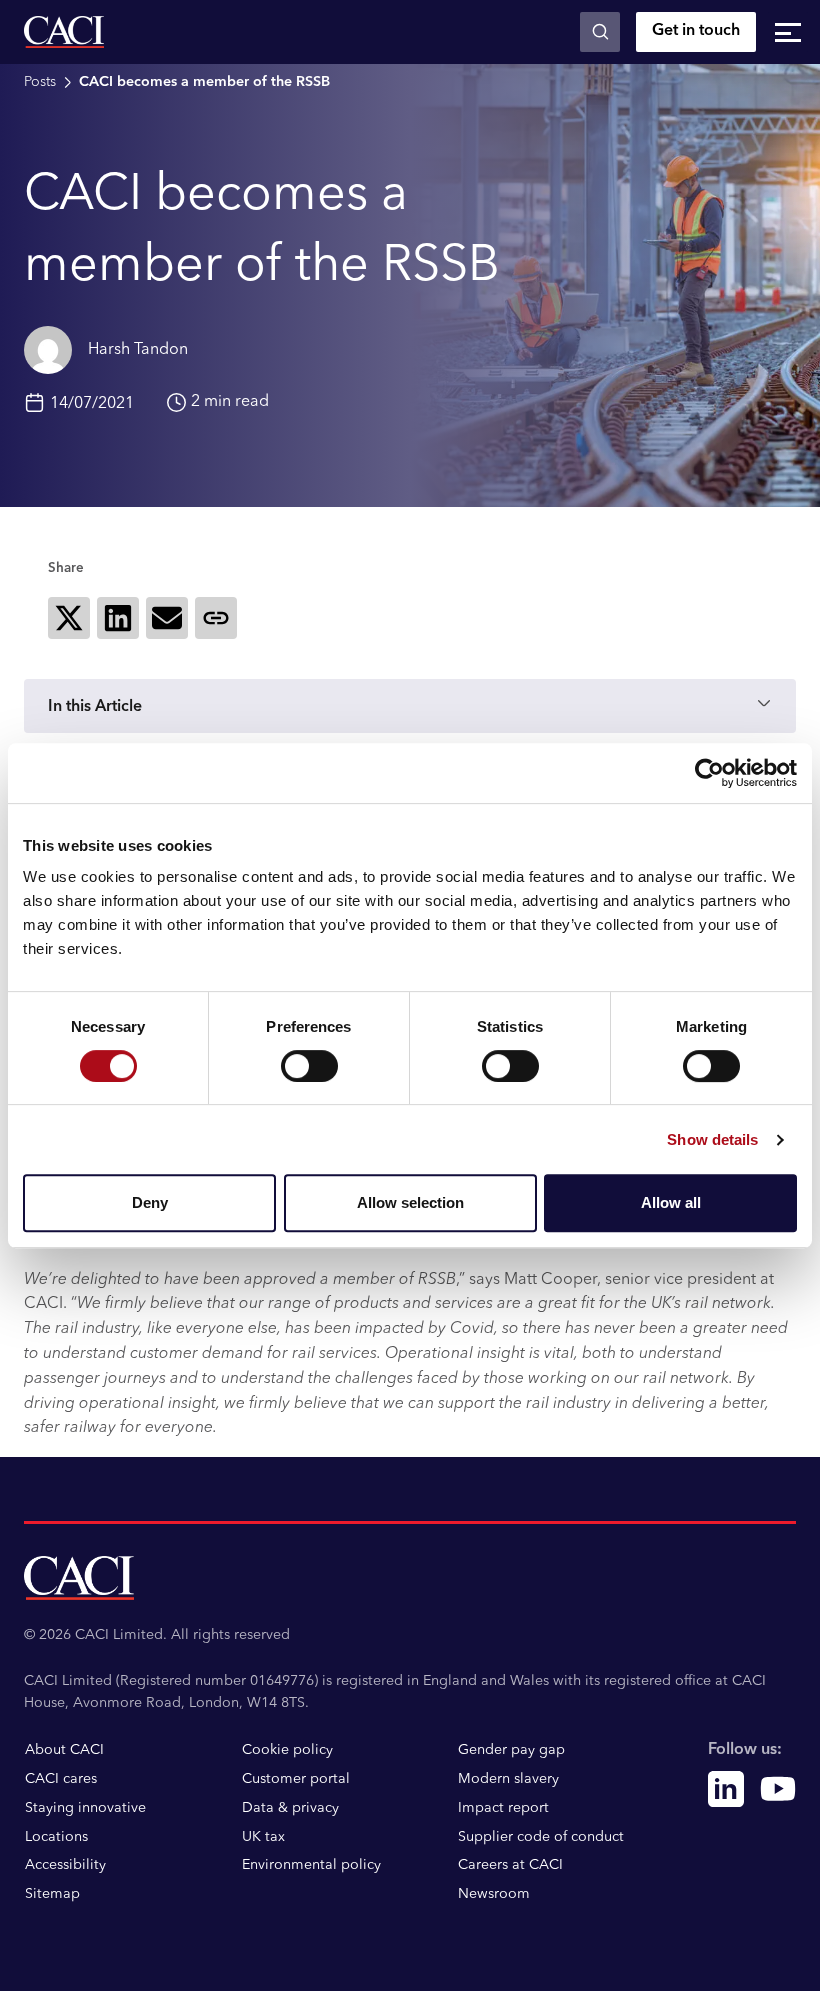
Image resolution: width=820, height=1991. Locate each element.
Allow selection (410, 1202)
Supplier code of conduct (541, 1837)
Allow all (671, 1202)
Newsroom (494, 1894)
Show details (712, 1139)
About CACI (64, 1750)
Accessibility (65, 1865)
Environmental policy (311, 1865)
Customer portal (296, 1779)
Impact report (503, 1808)
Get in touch (696, 31)
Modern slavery (508, 1779)
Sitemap (52, 1894)
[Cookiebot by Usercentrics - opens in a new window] (709, 773)
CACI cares (61, 1779)
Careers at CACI (510, 1865)
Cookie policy (287, 1750)
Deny (150, 1202)
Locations (56, 1837)
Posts (40, 82)
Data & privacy (290, 1808)
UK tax (263, 1837)
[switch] (309, 1066)
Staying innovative (85, 1808)
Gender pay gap (511, 1750)
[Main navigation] (788, 32)
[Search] (600, 32)
